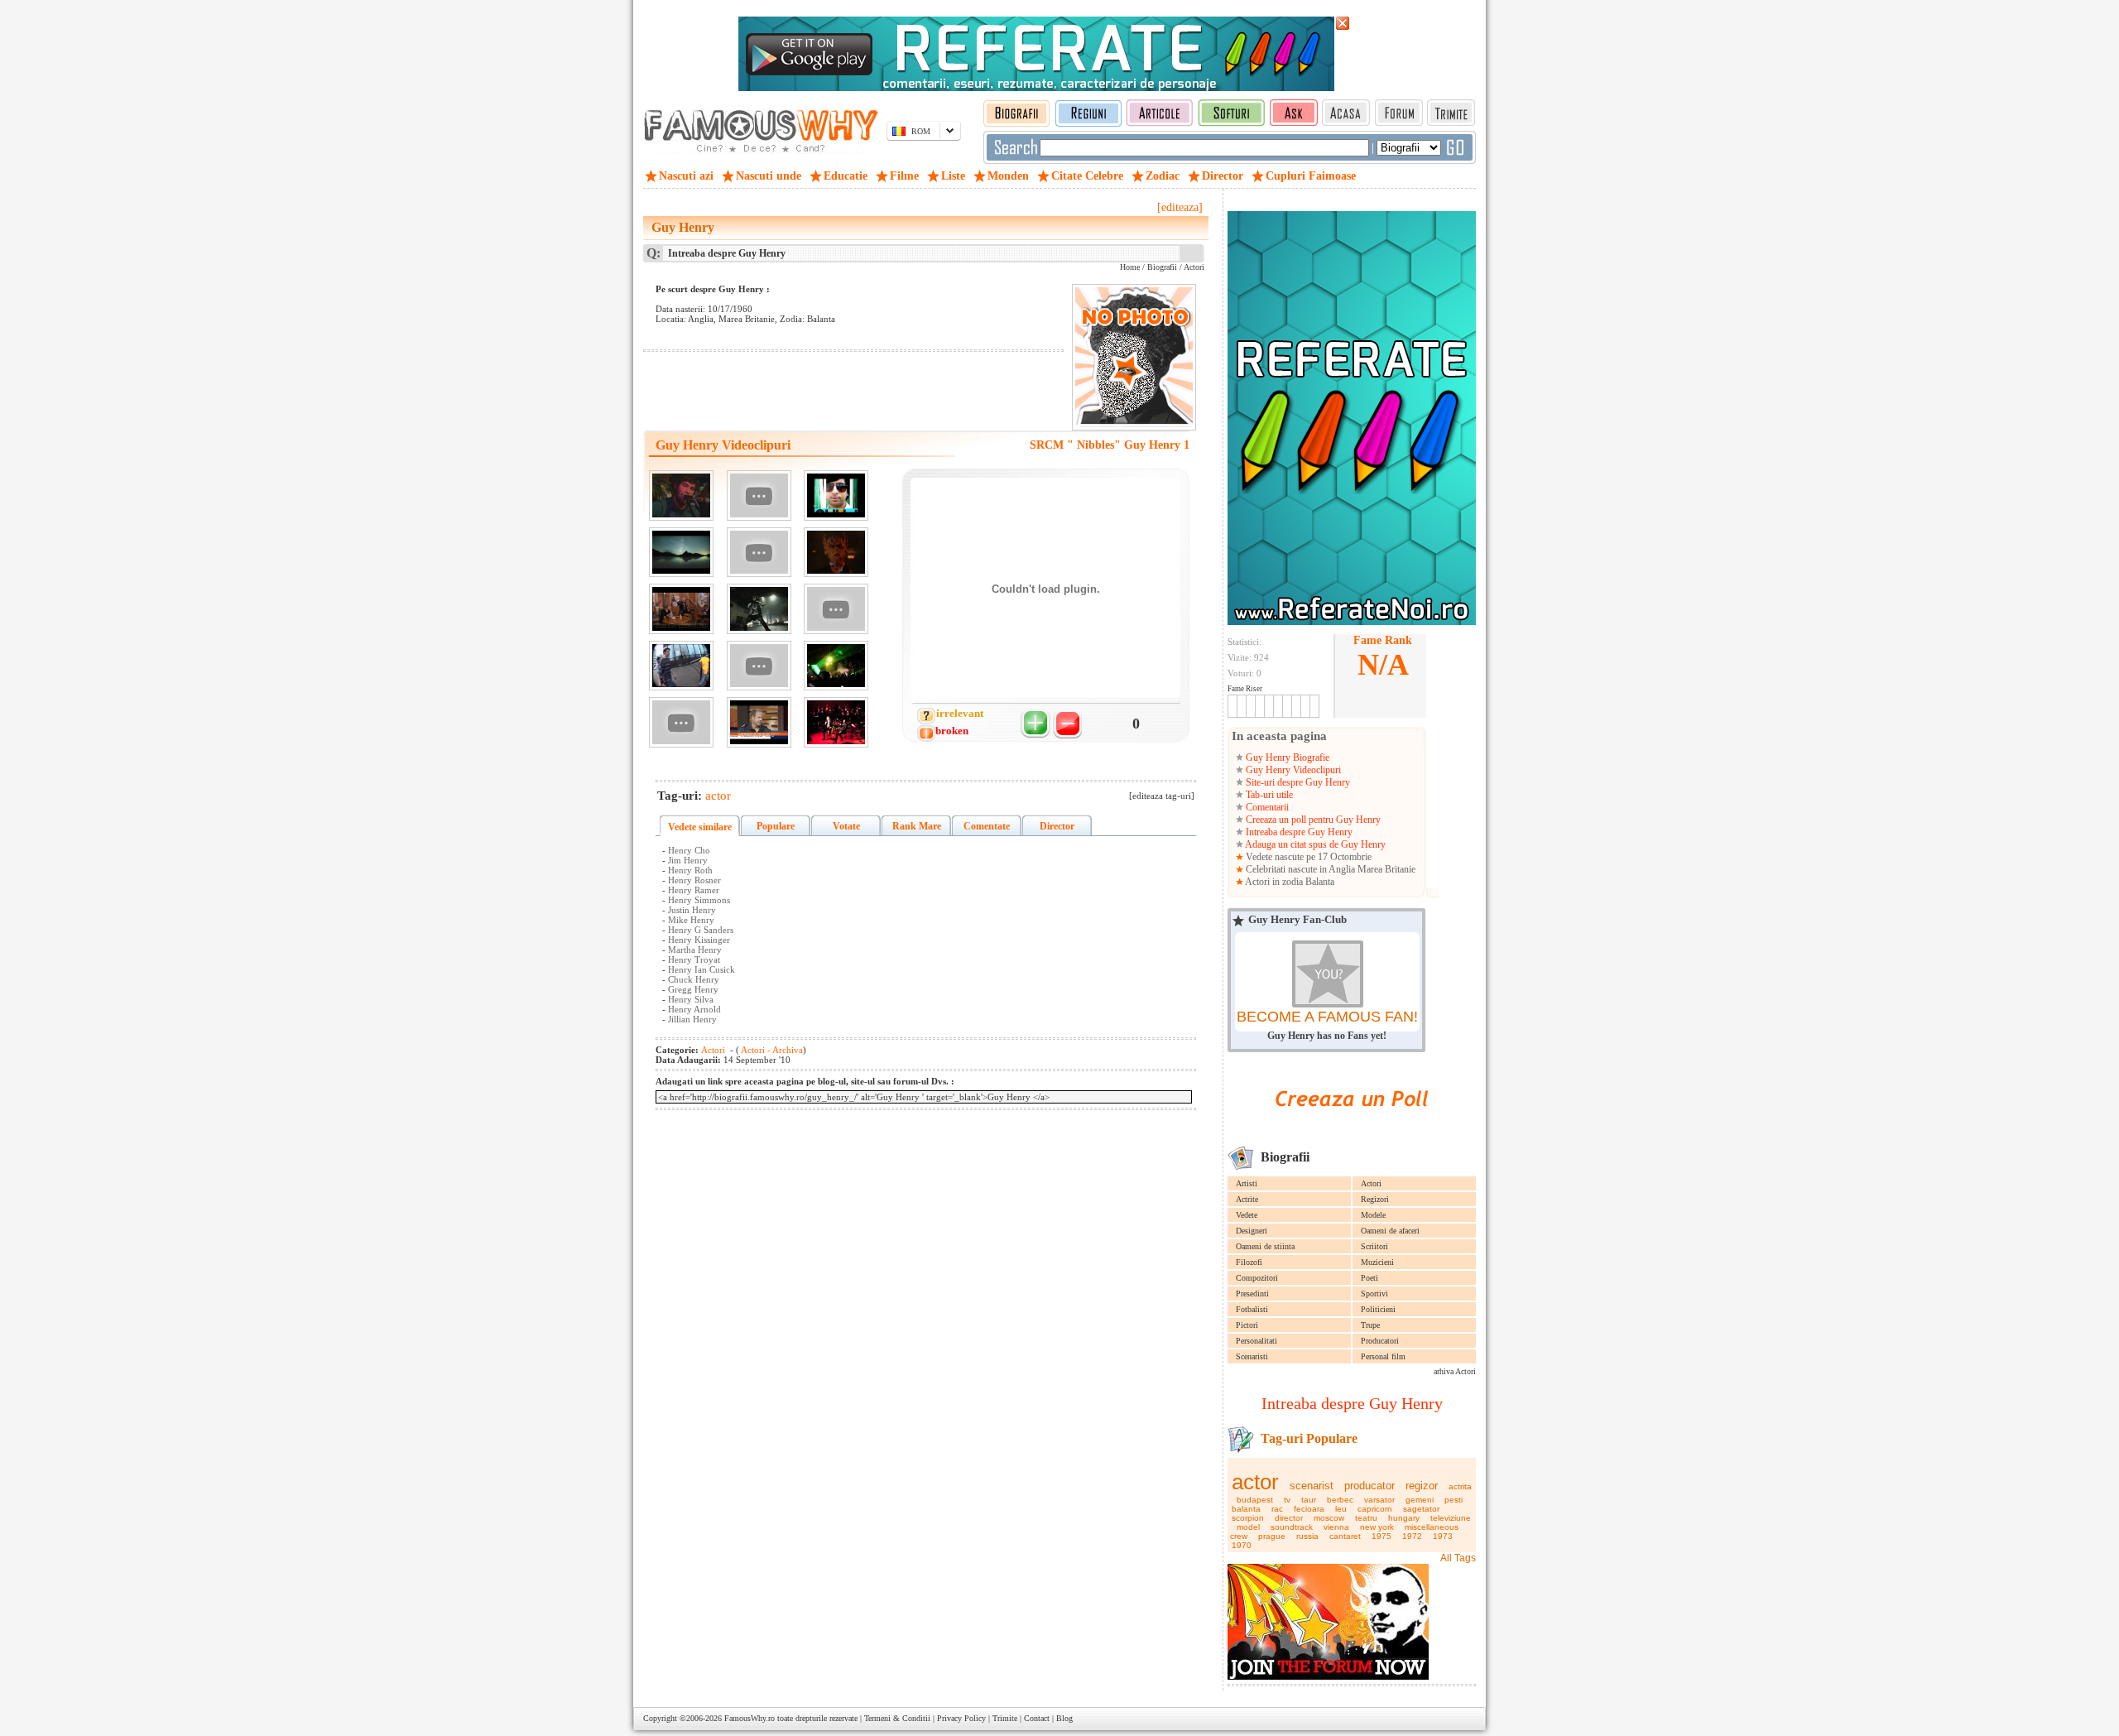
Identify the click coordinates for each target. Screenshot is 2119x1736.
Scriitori (1374, 1246)
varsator (1379, 1500)
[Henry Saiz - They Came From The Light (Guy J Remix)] (836, 609)
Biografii (1162, 267)
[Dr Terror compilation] (836, 553)
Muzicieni (1377, 1262)
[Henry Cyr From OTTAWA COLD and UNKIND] (759, 553)
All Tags (1458, 1558)
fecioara (1309, 1509)
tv (1287, 1500)
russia (1307, 1536)
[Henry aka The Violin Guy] (759, 609)
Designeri (1252, 1231)
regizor (1422, 1486)
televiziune (1451, 1518)
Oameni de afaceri (1390, 1231)
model (1248, 1527)
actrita (1460, 1486)
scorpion (1248, 1518)
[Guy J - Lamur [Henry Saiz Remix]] (681, 722)
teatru (1366, 1518)
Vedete (1247, 1215)
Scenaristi (1252, 1356)
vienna (1336, 1527)
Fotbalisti (1252, 1309)
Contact (1037, 1718)
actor (1255, 1482)
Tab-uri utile (1268, 795)
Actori (1371, 1183)
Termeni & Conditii (897, 1718)
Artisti (1247, 1183)
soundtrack (1292, 1527)
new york (1377, 1527)
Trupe (1370, 1325)
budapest (1255, 1500)
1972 (1412, 1536)
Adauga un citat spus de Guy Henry (1314, 844)
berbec (1340, 1500)
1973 (1443, 1536)
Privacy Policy (961, 1718)
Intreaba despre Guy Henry (1298, 832)
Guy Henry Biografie (1286, 757)
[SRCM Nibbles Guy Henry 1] (681, 495)
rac (1277, 1509)
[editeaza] (1180, 207)
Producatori (1380, 1341)
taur (1309, 1500)
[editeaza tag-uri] (1162, 796)
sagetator (1421, 1509)
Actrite (1247, 1199)
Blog (1064, 1718)
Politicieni (1378, 1309)
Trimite (1005, 1718)
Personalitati (1257, 1341)
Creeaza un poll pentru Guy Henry (1312, 820)
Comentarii (1266, 807)
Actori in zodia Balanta (1289, 882)
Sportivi (1374, 1294)
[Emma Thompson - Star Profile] (759, 495)
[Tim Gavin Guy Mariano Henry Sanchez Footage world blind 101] (681, 666)
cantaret (1345, 1536)
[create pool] (1352, 1125)
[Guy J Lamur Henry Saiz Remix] (681, 553)
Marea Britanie (1386, 869)
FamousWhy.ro (750, 1718)
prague (1272, 1536)
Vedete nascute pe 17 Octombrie (1307, 857)
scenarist (1312, 1486)
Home (1130, 267)
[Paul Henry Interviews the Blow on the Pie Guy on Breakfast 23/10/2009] (759, 722)
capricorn (1375, 1509)
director (1289, 1518)
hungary (1404, 1518)
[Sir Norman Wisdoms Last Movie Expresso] (681, 609)
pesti (1454, 1500)
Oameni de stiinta (1265, 1246)
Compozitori (1257, 1278)
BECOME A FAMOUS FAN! (1327, 1017)
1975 (1381, 1536)
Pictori (1247, 1325)
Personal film (1383, 1356)
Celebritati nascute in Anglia (1300, 869)
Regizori (1375, 1199)
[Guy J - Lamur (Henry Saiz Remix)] (836, 495)
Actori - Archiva (771, 1050)
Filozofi (1249, 1262)
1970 (1242, 1545)
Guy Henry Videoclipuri (1292, 770)
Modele (1373, 1215)
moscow (1329, 1518)
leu (1341, 1509)
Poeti (1369, 1278)
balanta (1246, 1509)
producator (1369, 1486)
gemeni (1420, 1500)
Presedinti (1252, 1294)
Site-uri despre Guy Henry (1297, 782)
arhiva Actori (1455, 1371)
